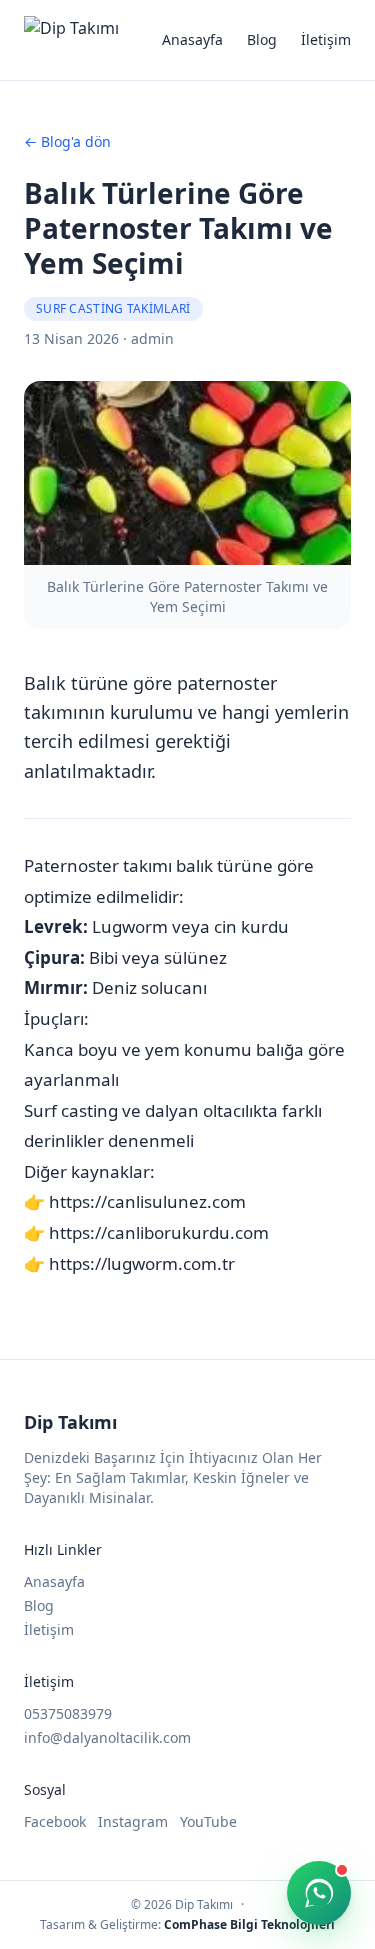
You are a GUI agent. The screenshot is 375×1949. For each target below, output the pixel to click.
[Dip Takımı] (71, 40)
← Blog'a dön (67, 141)
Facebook (55, 1821)
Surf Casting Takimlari (113, 308)
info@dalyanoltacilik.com (107, 1737)
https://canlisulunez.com (147, 1201)
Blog (262, 39)
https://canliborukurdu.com (159, 1232)
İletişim (326, 39)
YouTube (208, 1821)
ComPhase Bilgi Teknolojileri (249, 1924)
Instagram (133, 1821)
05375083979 (68, 1713)
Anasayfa (192, 39)
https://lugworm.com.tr (142, 1263)
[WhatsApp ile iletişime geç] (319, 1893)
